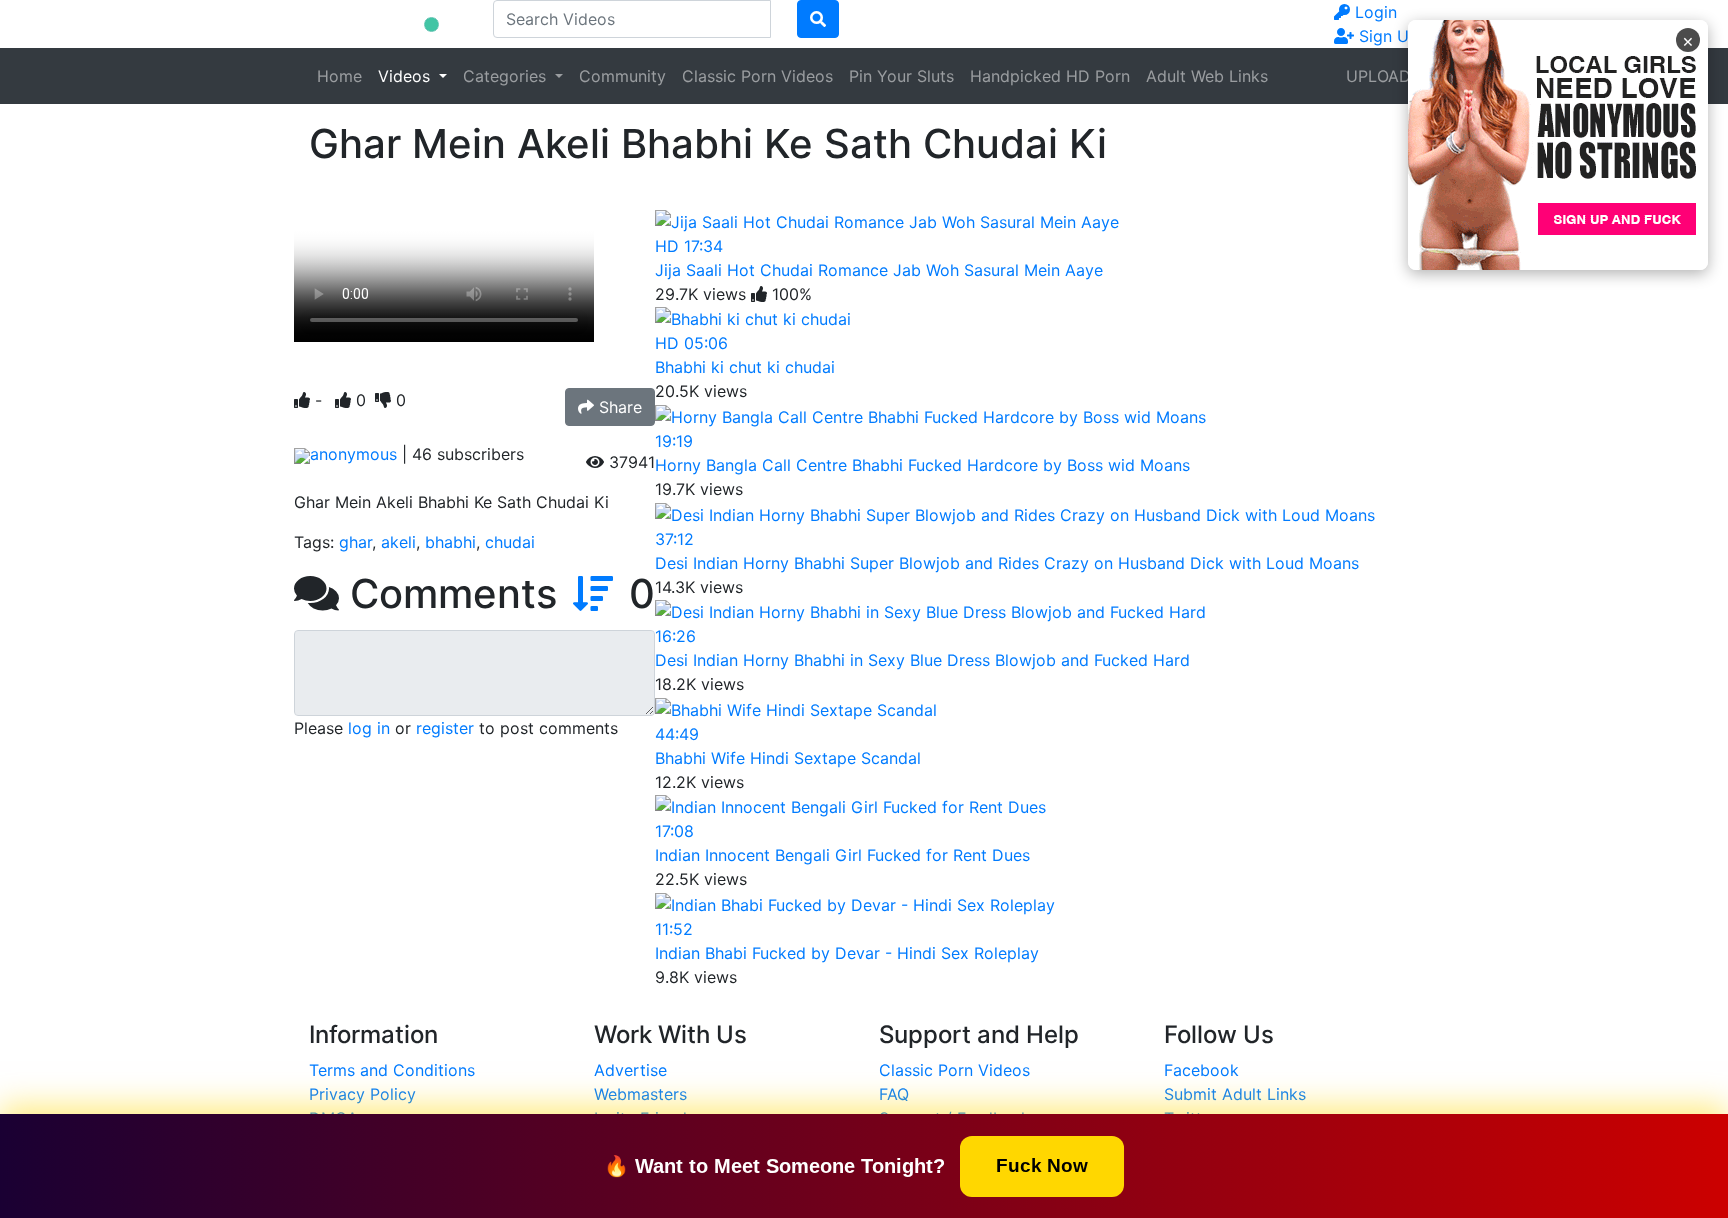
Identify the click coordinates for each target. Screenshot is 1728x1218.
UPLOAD (1378, 76)
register (445, 728)
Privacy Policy (362, 1094)
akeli (398, 542)
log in (369, 728)
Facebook (1201, 1070)
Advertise (630, 1070)
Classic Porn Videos (757, 76)
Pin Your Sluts (901, 76)
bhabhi (450, 542)
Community (622, 76)
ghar (355, 542)
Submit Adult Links (1235, 1094)
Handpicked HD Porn (1050, 76)
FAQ (894, 1094)
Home (339, 76)
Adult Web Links (1207, 76)
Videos (406, 76)
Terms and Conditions (392, 1070)
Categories (507, 76)
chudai (510, 542)
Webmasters (640, 1094)
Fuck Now (1042, 1164)
